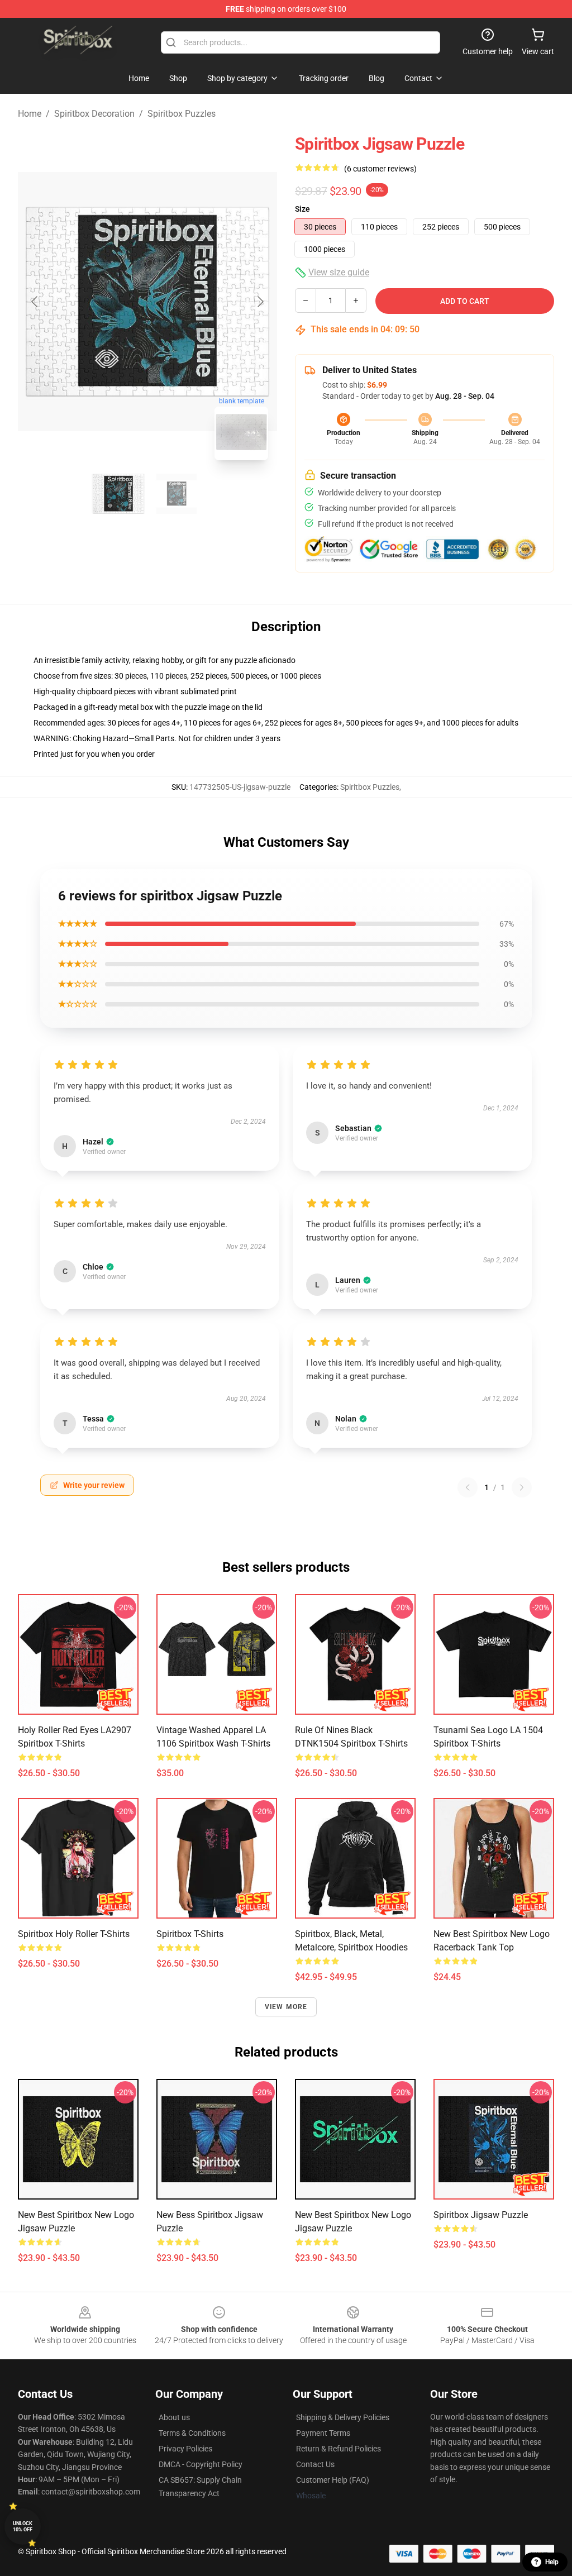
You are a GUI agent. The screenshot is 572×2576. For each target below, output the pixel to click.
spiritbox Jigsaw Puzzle (481, 2215)
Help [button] (552, 2562)
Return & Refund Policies (339, 2449)
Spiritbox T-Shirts (190, 1934)
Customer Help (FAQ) (333, 2480)
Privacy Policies (185, 2449)
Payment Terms (323, 2433)
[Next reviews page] (522, 1487)
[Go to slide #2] (177, 494)
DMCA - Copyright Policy (201, 2464)
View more (286, 2007)
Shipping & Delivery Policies (343, 2417)
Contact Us (315, 2464)
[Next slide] (260, 302)
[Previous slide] (35, 302)
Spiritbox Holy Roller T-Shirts (74, 1934)
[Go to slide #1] (118, 494)
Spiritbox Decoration (94, 114)
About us (174, 2417)
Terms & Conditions (192, 2433)
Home (30, 114)
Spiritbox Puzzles (182, 114)
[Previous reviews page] (468, 1487)
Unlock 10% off (23, 2527)
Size (302, 209)
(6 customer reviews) (380, 169)
